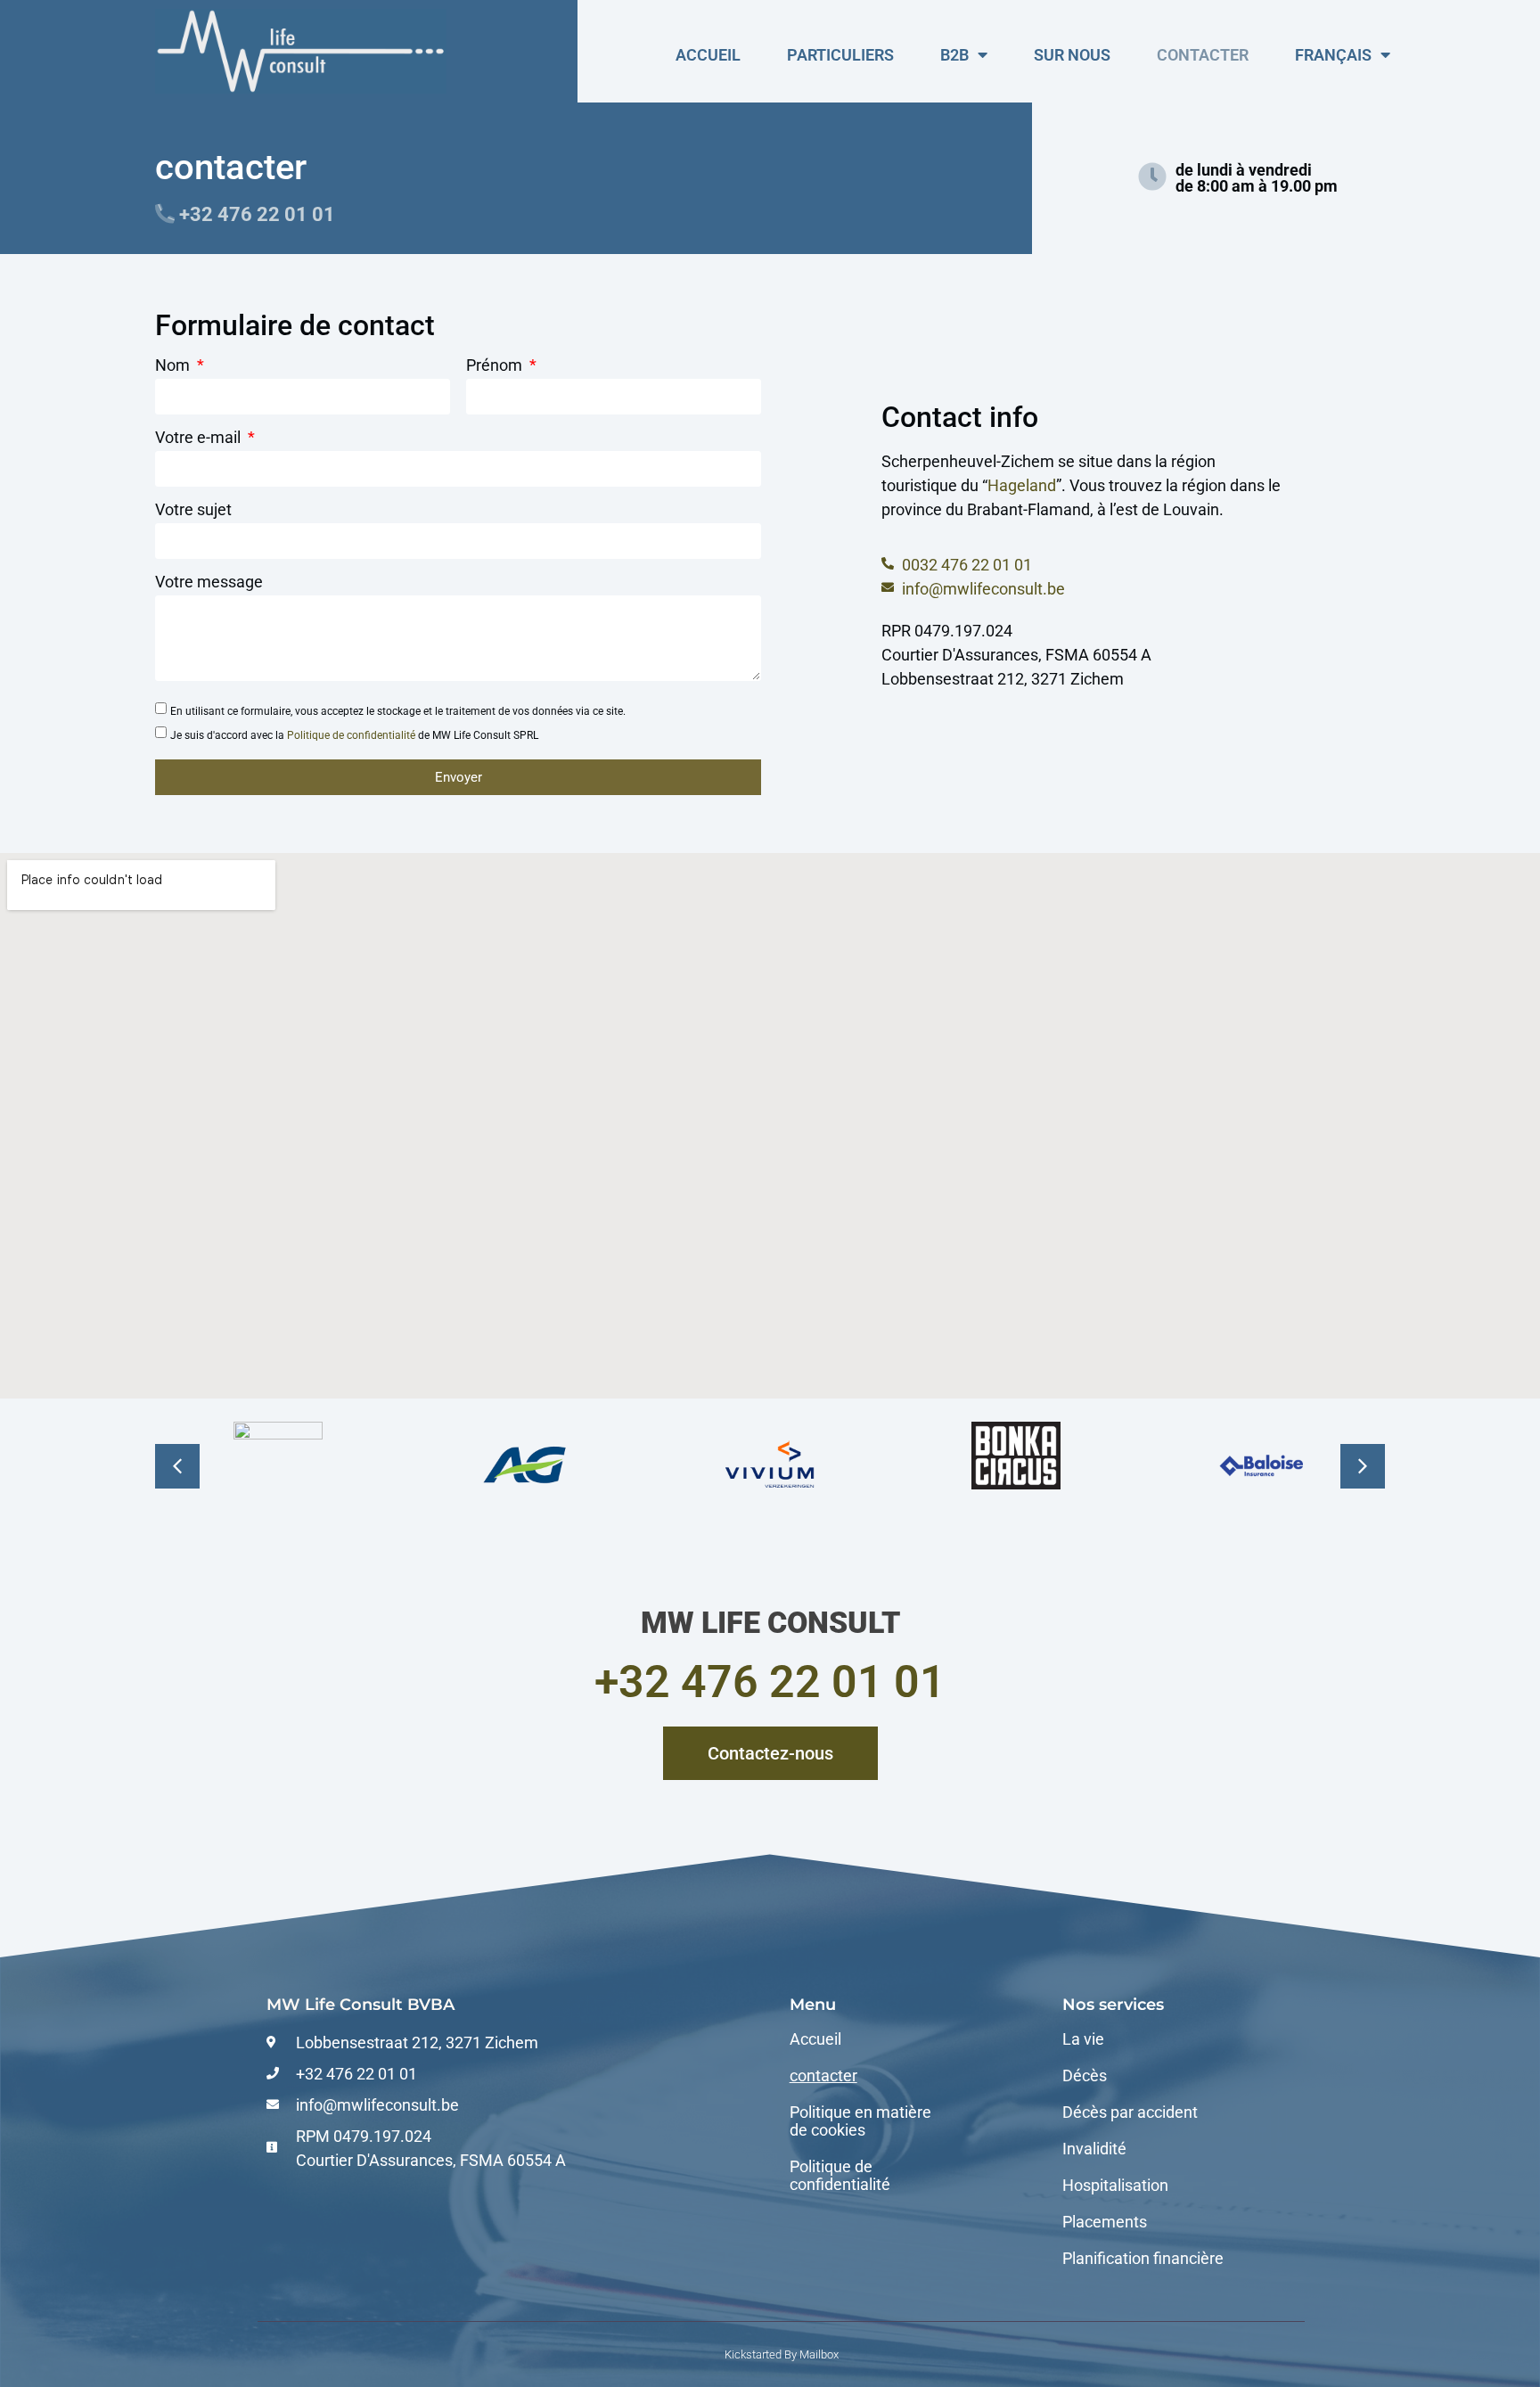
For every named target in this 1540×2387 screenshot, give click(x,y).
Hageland (1022, 485)
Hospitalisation (1115, 2186)
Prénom (496, 366)
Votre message (209, 582)
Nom (174, 366)
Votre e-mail (200, 438)
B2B (954, 55)
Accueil (708, 55)
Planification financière (1143, 2259)
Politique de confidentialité (351, 735)
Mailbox (819, 2354)
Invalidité (1094, 2149)
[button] (1363, 1466)
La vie (1083, 2039)
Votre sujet (193, 510)
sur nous (1072, 55)
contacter (1203, 55)
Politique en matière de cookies (860, 2121)
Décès (1085, 2076)
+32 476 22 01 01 (770, 1682)
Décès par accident (1130, 2112)
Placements (1105, 2222)
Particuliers (840, 55)
